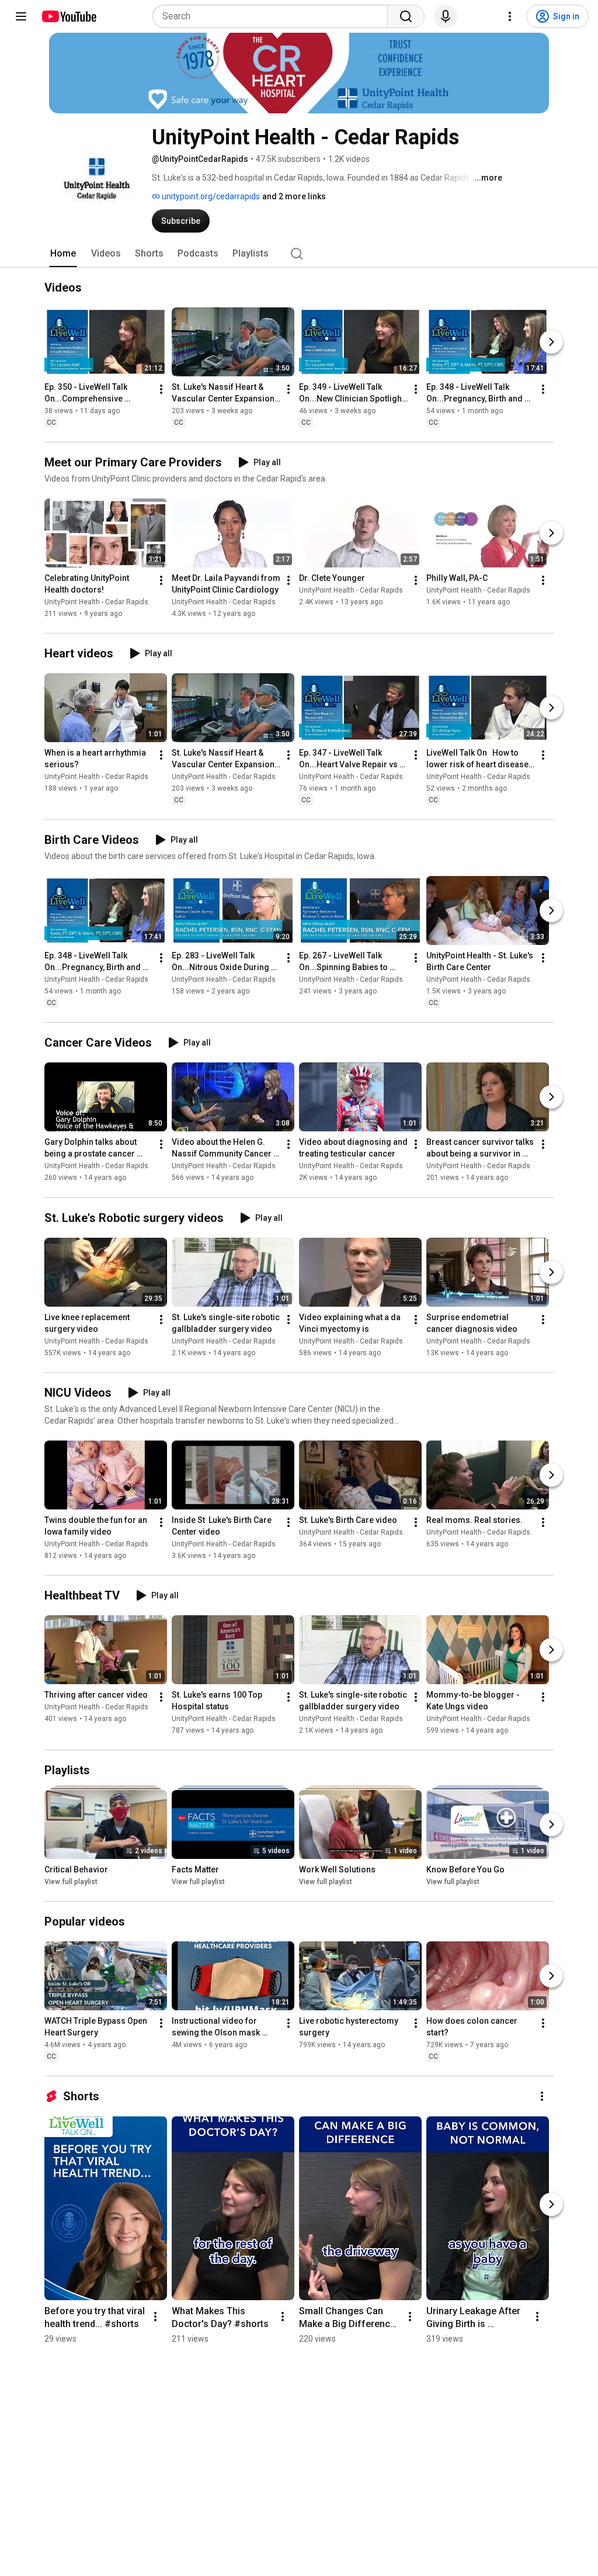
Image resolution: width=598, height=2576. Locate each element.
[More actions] (161, 389)
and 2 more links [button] (294, 196)
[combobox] (274, 16)
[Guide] (21, 16)
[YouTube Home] (69, 16)
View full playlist (71, 1882)
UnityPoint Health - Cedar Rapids (96, 602)
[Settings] (510, 16)
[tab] (63, 254)
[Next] (551, 342)
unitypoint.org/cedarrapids (210, 196)
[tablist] (299, 254)
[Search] (406, 16)
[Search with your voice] (446, 16)
